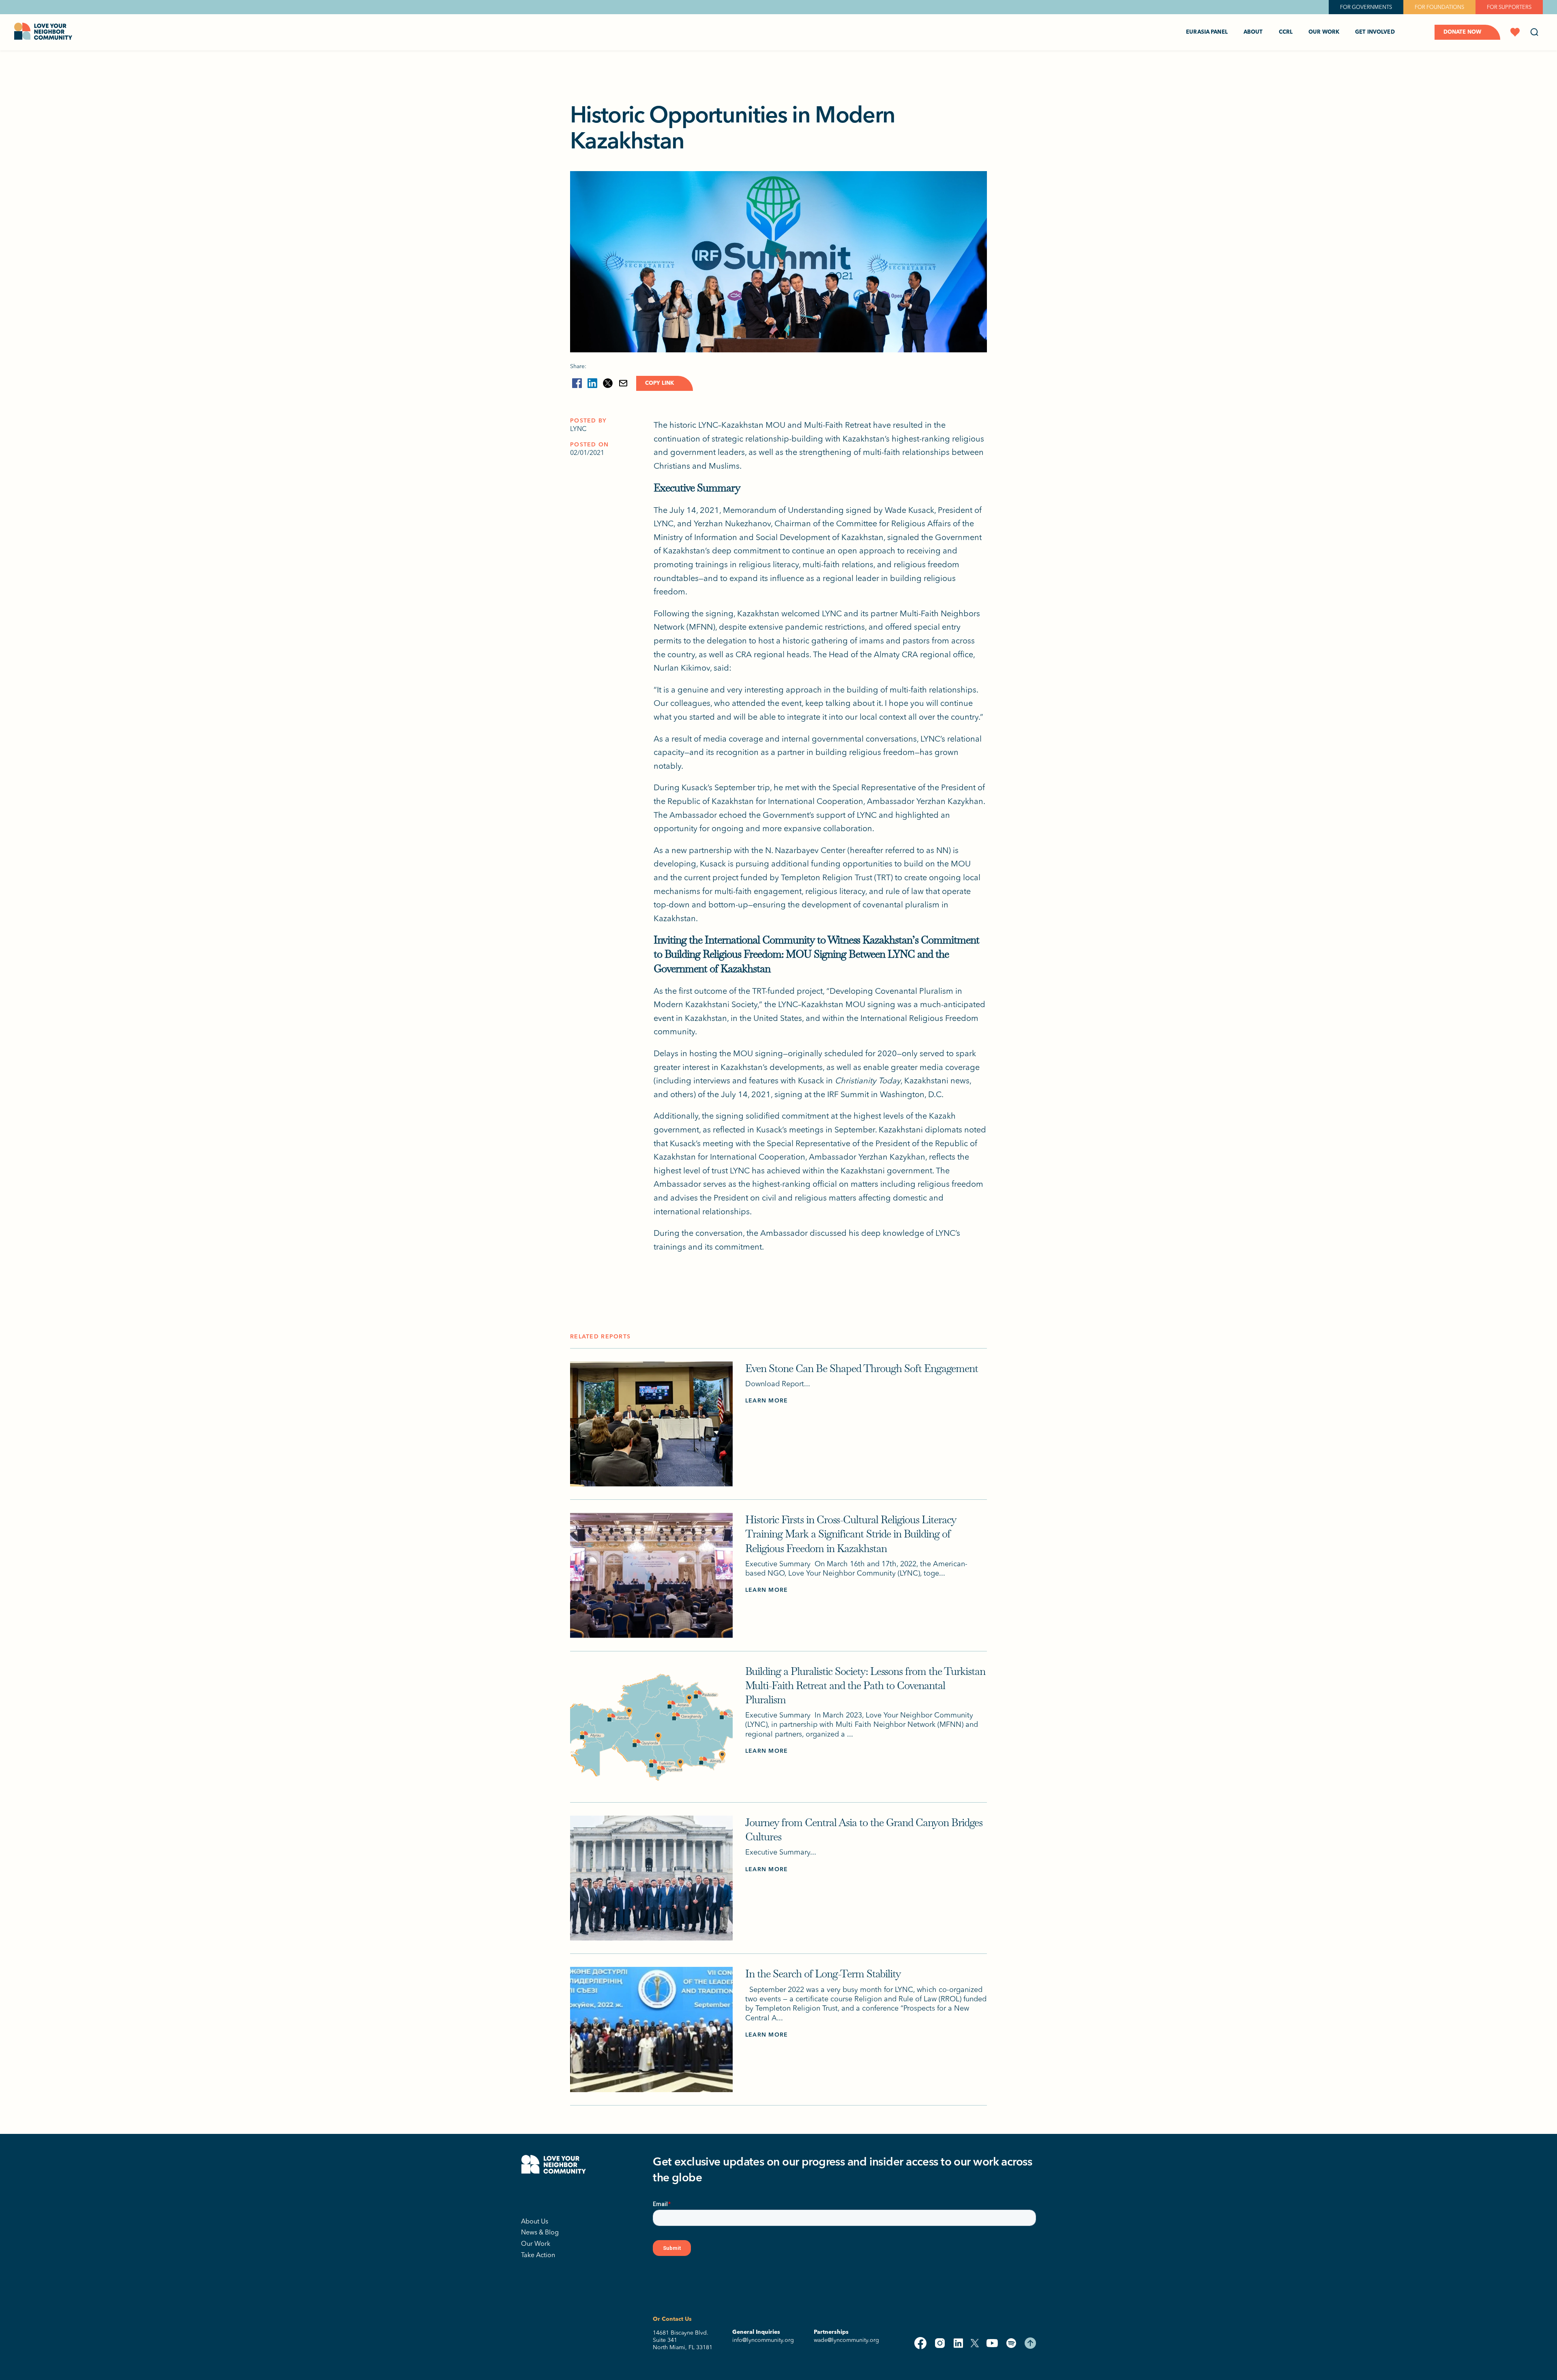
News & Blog (540, 2232)
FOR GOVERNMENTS (1366, 7)
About (1253, 32)
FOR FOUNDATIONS (1439, 7)
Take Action (538, 2255)
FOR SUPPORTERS (1509, 7)
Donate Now (1462, 32)
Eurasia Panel (1207, 32)
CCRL (1286, 32)
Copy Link (659, 383)
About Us (535, 2221)
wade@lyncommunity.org (846, 2340)
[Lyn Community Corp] (553, 2196)
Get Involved (1375, 32)
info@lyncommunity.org (763, 2340)
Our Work (536, 2243)
